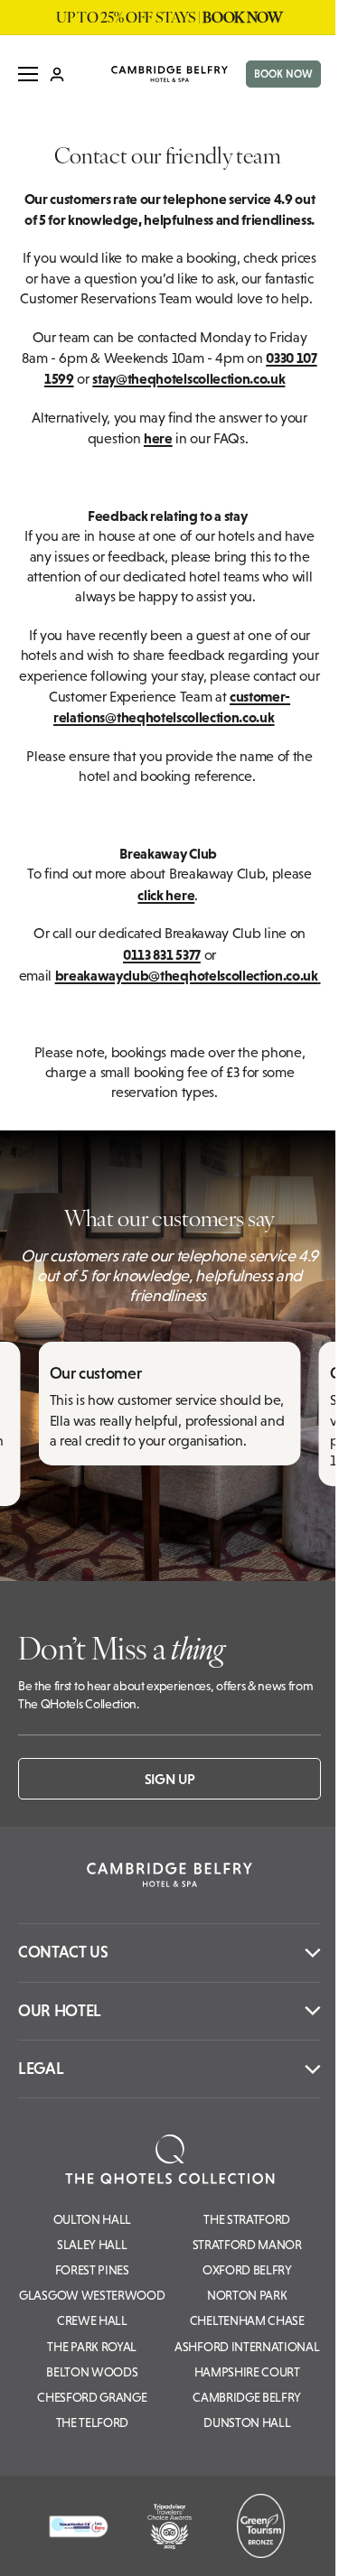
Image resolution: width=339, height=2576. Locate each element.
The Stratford (247, 2219)
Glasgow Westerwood (92, 2295)
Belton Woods (92, 2372)
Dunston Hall (247, 2423)
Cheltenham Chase (247, 2320)
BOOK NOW (283, 74)
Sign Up (170, 1779)
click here (166, 895)
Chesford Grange (92, 2397)
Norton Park (247, 2295)
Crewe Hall (92, 2320)
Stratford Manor (247, 2245)
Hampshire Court (247, 2372)
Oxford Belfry (247, 2270)
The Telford (92, 2423)
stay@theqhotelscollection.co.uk (188, 378)
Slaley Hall (92, 2245)
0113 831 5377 (162, 954)
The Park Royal (92, 2347)
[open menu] (28, 74)
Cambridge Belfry (247, 2397)
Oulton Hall (92, 2219)
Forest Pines (92, 2270)
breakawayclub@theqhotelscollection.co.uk (187, 975)
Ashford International (247, 2347)
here (158, 438)
